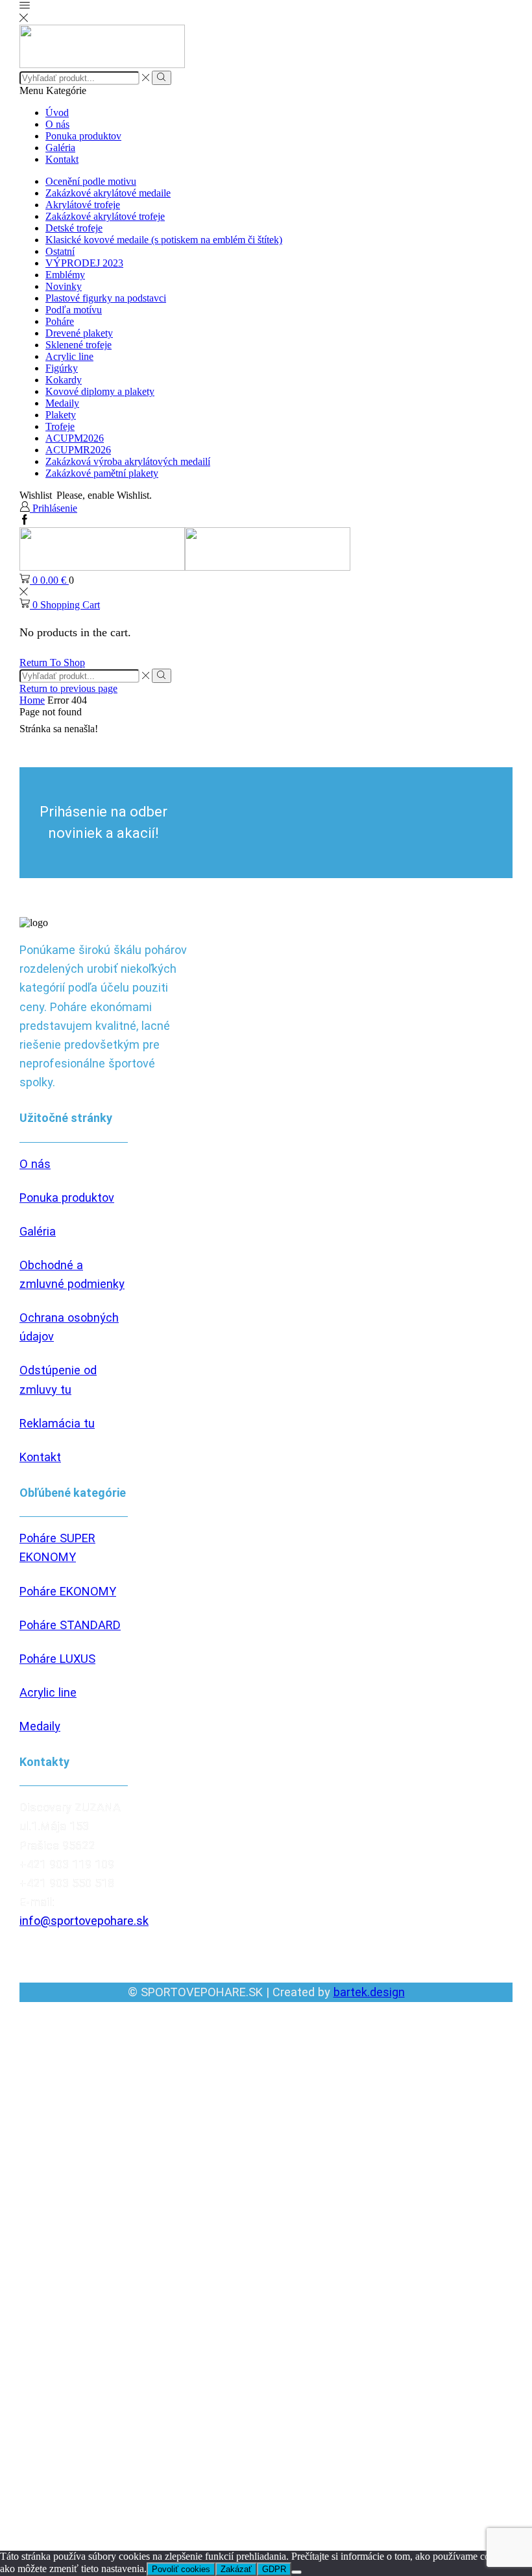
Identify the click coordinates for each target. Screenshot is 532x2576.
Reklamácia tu (57, 1423)
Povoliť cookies (181, 2569)
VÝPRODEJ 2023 (84, 263)
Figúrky (62, 368)
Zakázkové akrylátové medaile (108, 193)
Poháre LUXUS (57, 1659)
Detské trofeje (74, 228)
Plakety (61, 415)
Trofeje (60, 426)
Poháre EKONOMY (68, 1591)
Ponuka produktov (83, 136)
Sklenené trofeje (79, 345)
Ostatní (60, 251)
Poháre (60, 321)
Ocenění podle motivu (91, 181)
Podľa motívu (74, 310)
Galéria (60, 148)
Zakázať (236, 2569)
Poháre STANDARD (70, 1625)
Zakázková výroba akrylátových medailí (128, 461)
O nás (57, 124)
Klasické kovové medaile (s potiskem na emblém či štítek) (164, 240)
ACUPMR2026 (78, 450)
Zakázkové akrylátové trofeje (105, 216)
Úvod (57, 113)
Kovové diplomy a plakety (100, 391)
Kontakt (62, 159)
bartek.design (369, 1992)
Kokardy (64, 380)
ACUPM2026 (75, 438)
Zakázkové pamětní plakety (102, 473)
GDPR (274, 2569)
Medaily (62, 403)
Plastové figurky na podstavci (106, 298)
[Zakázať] (296, 2572)
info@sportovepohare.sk (84, 1921)
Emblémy (65, 275)
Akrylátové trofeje (83, 205)
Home (32, 700)
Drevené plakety (79, 333)
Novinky (64, 286)
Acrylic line (69, 356)
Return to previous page (68, 688)
